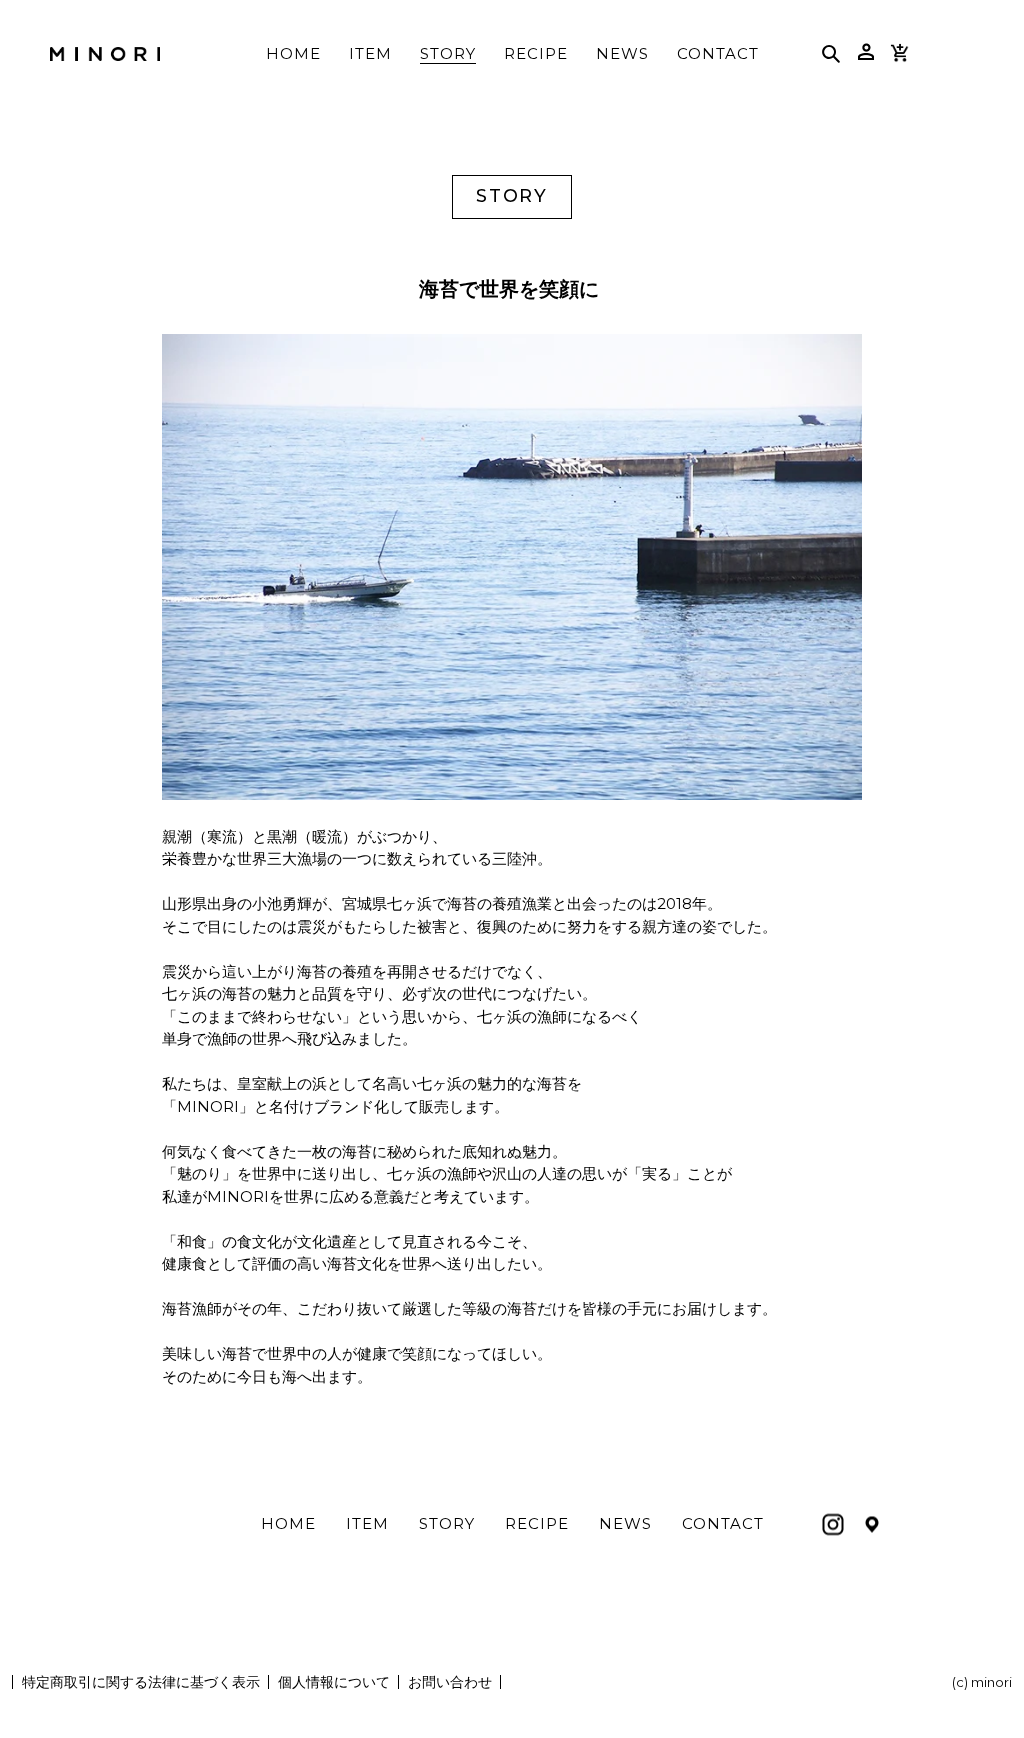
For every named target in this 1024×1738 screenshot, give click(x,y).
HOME (288, 1523)
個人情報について (334, 1682)
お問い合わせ (450, 1682)
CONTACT (723, 1523)
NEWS (625, 1523)
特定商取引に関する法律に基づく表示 (141, 1682)
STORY (447, 1523)
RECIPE (537, 1523)
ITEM (367, 1523)
